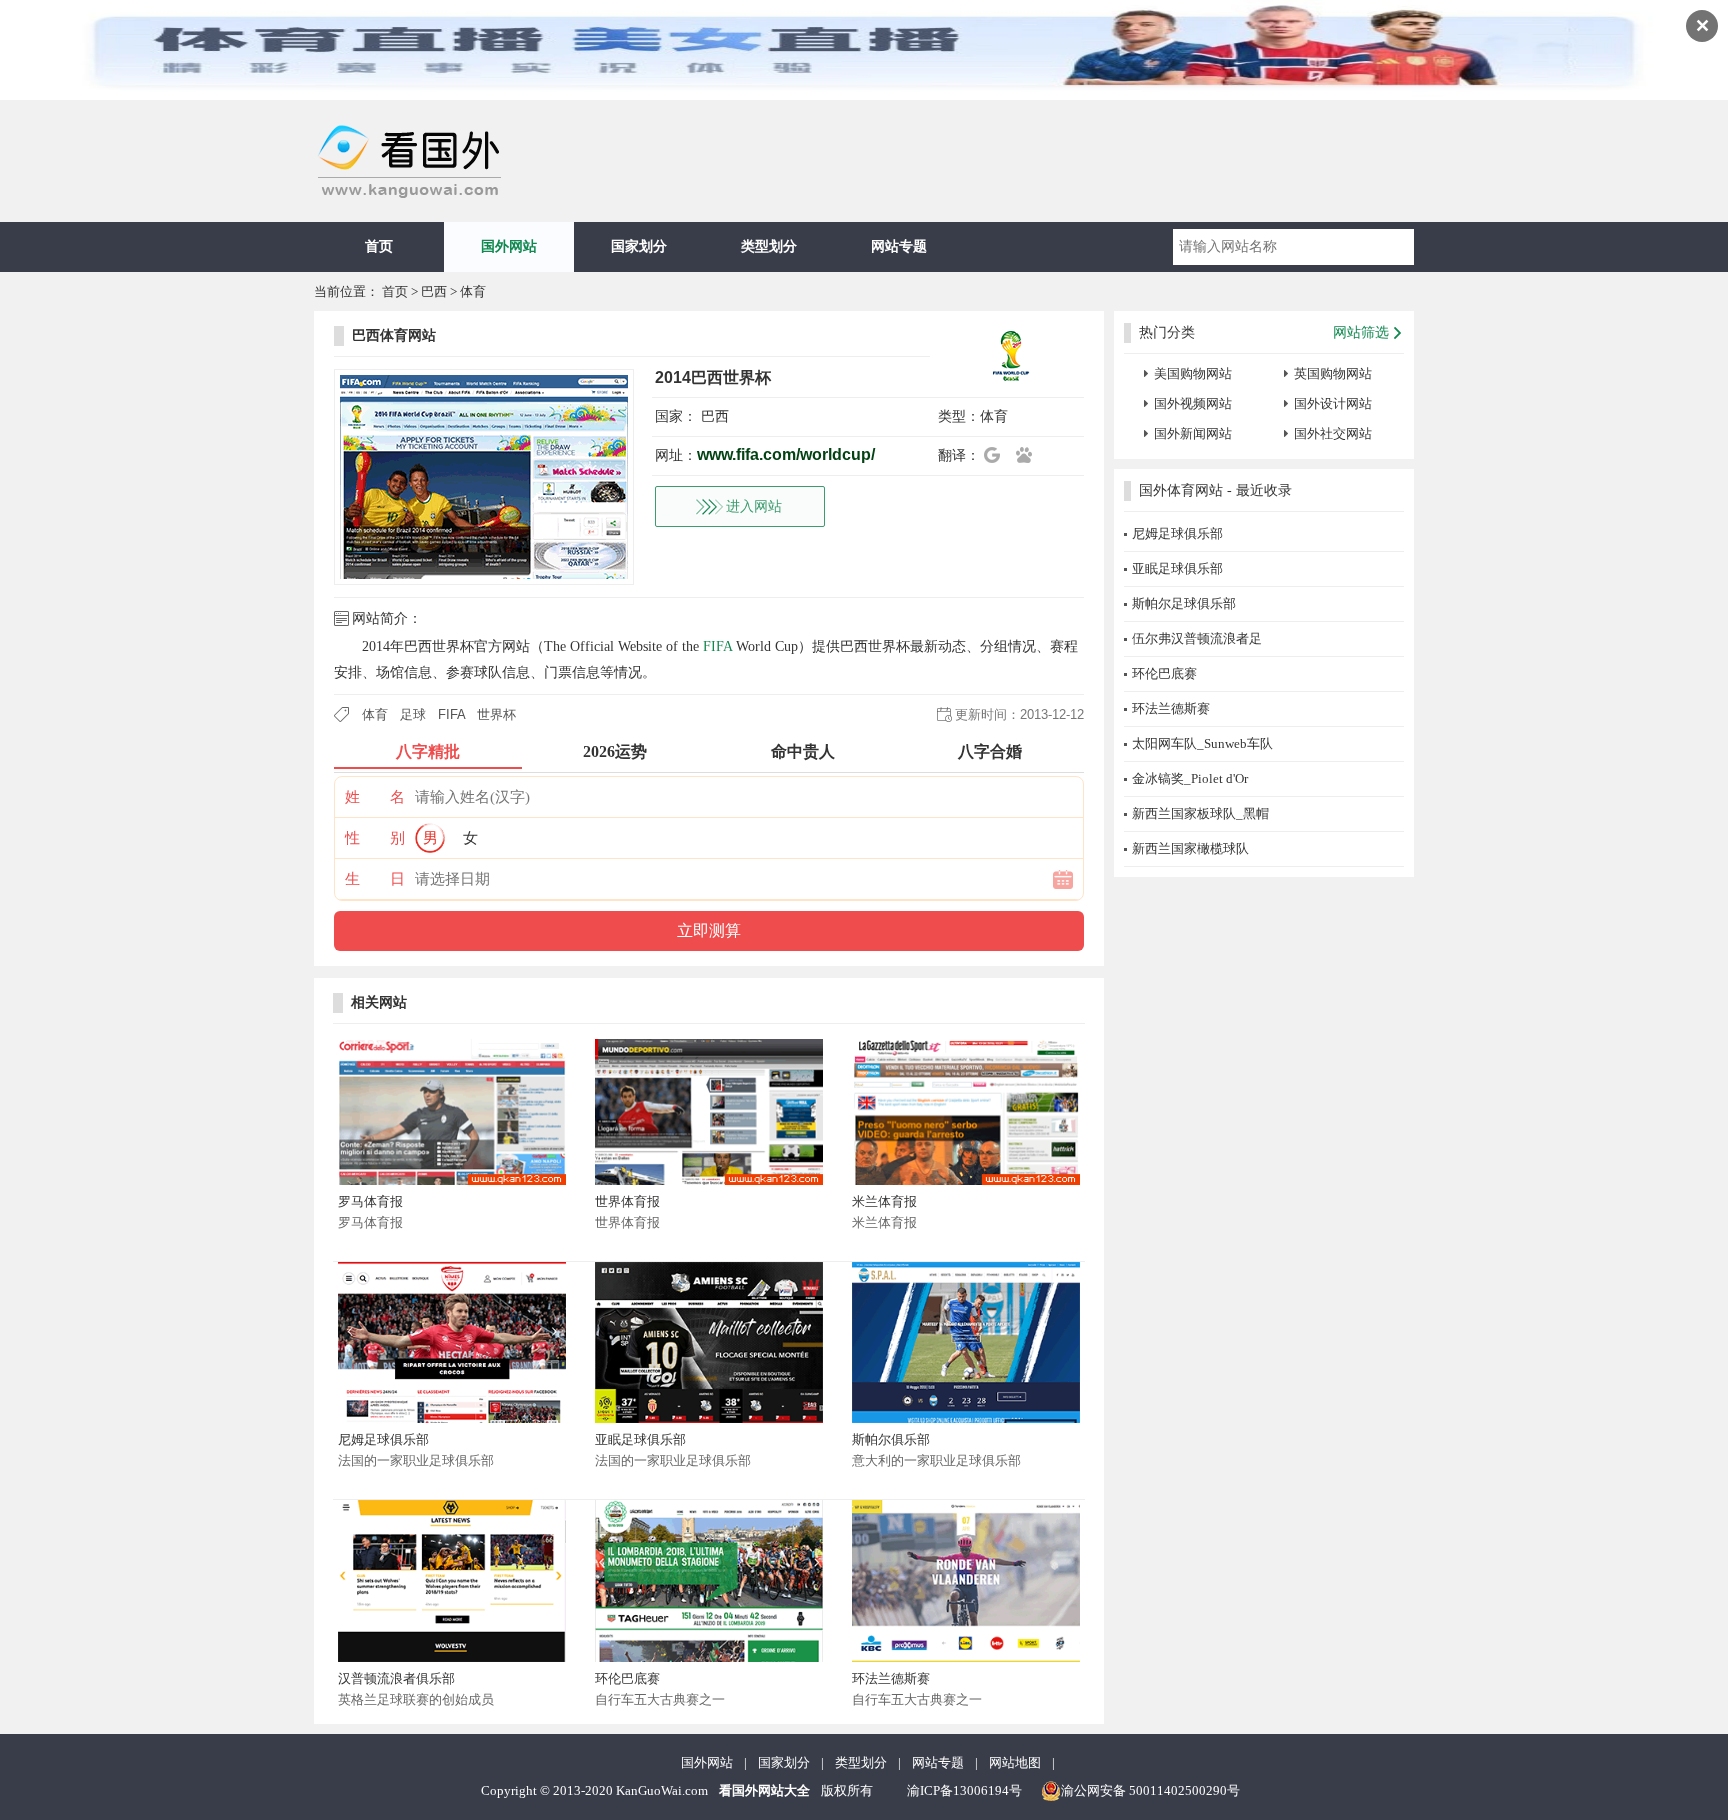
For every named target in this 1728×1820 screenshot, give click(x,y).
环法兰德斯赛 (891, 1678)
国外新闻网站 (1193, 433)
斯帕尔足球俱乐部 (1184, 603)
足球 (413, 714)
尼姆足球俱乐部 (383, 1439)
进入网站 (754, 506)
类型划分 (769, 246)
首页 (379, 246)
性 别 (375, 838)
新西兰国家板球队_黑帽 (1200, 813)
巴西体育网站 (394, 335)
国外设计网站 (1333, 403)
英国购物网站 (1333, 373)
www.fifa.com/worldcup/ (786, 454)
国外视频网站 (1193, 403)
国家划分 (639, 246)
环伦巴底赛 (627, 1678)
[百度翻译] (1030, 455)
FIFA (717, 646)
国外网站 (509, 246)
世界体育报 (627, 1201)
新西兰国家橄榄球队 (1190, 848)
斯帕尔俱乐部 (891, 1439)
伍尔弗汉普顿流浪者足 (1197, 638)
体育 (473, 291)
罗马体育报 (370, 1201)
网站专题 (899, 246)
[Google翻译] (998, 455)
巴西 (434, 291)
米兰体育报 (884, 1201)
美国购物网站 (1193, 373)
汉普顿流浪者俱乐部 (396, 1678)
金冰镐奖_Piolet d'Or (1190, 778)
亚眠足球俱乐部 (640, 1439)
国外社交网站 (1333, 433)
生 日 (375, 879)
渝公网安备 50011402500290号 (1150, 1790)
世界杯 (496, 714)
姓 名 (375, 797)
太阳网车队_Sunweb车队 (1202, 743)
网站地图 (1015, 1762)
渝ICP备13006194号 (964, 1790)
